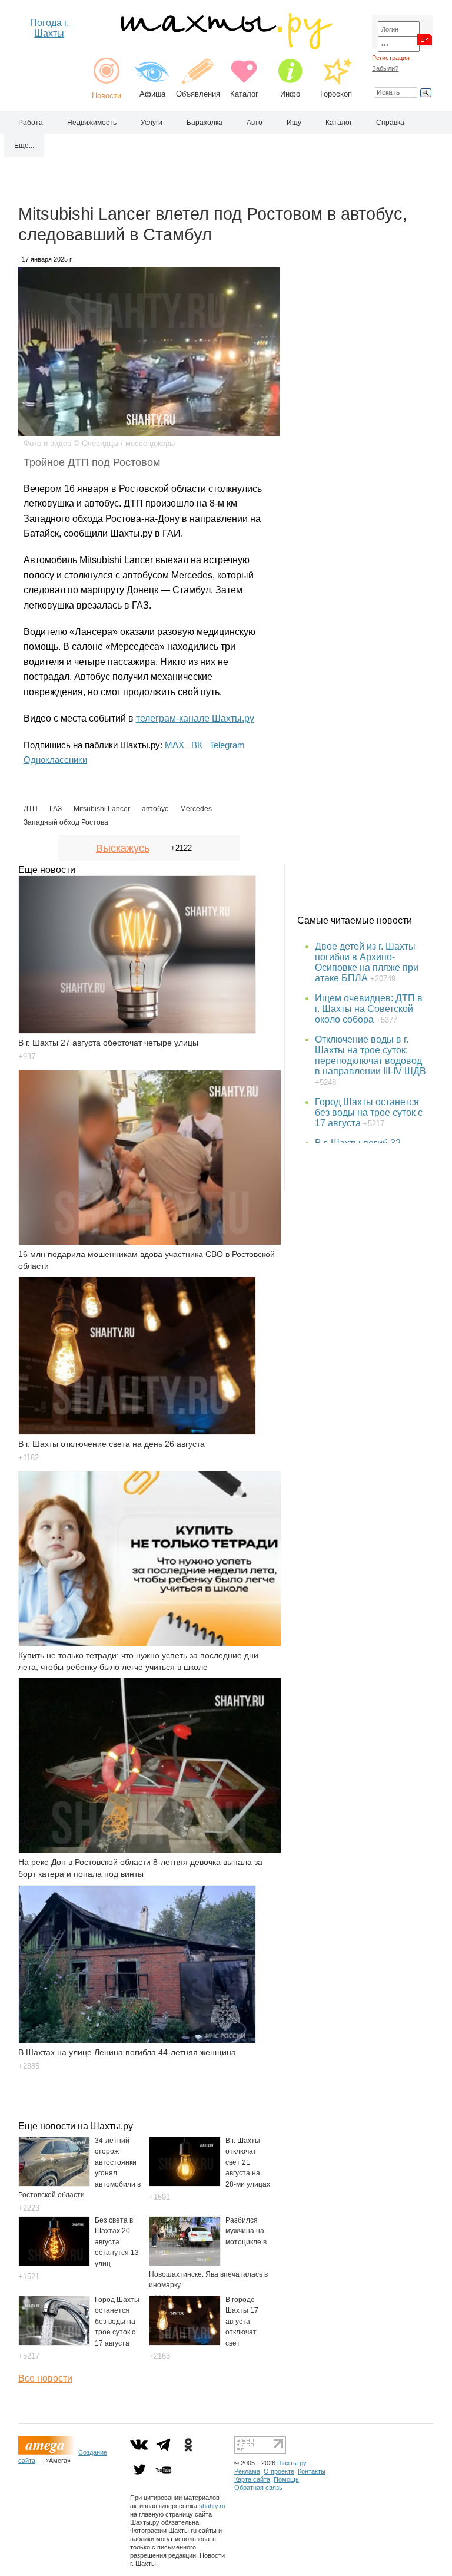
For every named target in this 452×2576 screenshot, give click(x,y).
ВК (197, 745)
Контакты (312, 2471)
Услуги (152, 123)
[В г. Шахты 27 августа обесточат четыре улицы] (137, 955)
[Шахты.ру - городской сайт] (226, 47)
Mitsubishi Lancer (102, 809)
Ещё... (24, 146)
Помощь (286, 2479)
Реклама (247, 2471)
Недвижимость (92, 123)
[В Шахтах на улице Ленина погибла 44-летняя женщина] (137, 1964)
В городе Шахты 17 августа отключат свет (242, 2322)
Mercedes (196, 809)
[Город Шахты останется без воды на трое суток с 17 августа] (54, 2342)
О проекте (279, 2471)
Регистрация (391, 58)
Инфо (290, 94)
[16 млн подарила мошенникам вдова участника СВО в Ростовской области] (149, 1158)
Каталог (244, 94)
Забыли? (385, 68)
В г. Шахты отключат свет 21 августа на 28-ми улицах (248, 2162)
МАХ (175, 745)
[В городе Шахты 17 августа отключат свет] (185, 2342)
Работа (31, 123)
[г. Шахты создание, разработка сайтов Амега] (48, 2452)
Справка (390, 123)
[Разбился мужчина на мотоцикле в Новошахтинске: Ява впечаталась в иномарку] (185, 2263)
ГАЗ (56, 809)
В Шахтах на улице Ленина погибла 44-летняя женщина (127, 2052)
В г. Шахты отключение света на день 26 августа (112, 1444)
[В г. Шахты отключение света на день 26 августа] (137, 1356)
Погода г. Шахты (49, 28)
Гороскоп (336, 94)
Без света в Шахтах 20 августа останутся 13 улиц (117, 2242)
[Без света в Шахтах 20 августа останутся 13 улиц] (54, 2263)
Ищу (294, 123)
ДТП (31, 809)
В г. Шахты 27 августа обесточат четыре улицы (108, 1043)
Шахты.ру (292, 2463)
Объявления (198, 94)
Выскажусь (123, 848)
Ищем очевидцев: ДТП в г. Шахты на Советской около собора (369, 1009)
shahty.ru (212, 2506)
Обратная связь (258, 2488)
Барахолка (205, 123)
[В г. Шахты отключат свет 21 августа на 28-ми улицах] (185, 2183)
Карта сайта (252, 2479)
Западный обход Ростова (66, 822)
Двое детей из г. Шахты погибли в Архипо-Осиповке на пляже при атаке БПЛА (367, 962)
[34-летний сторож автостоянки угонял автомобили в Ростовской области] (54, 2183)
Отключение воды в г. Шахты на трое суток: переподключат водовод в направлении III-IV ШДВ (370, 1055)
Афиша (152, 94)
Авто (255, 123)
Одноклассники (55, 760)
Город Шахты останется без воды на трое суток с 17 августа (117, 2322)
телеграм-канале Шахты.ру (195, 718)
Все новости (45, 2378)
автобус (155, 809)
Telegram (227, 745)
